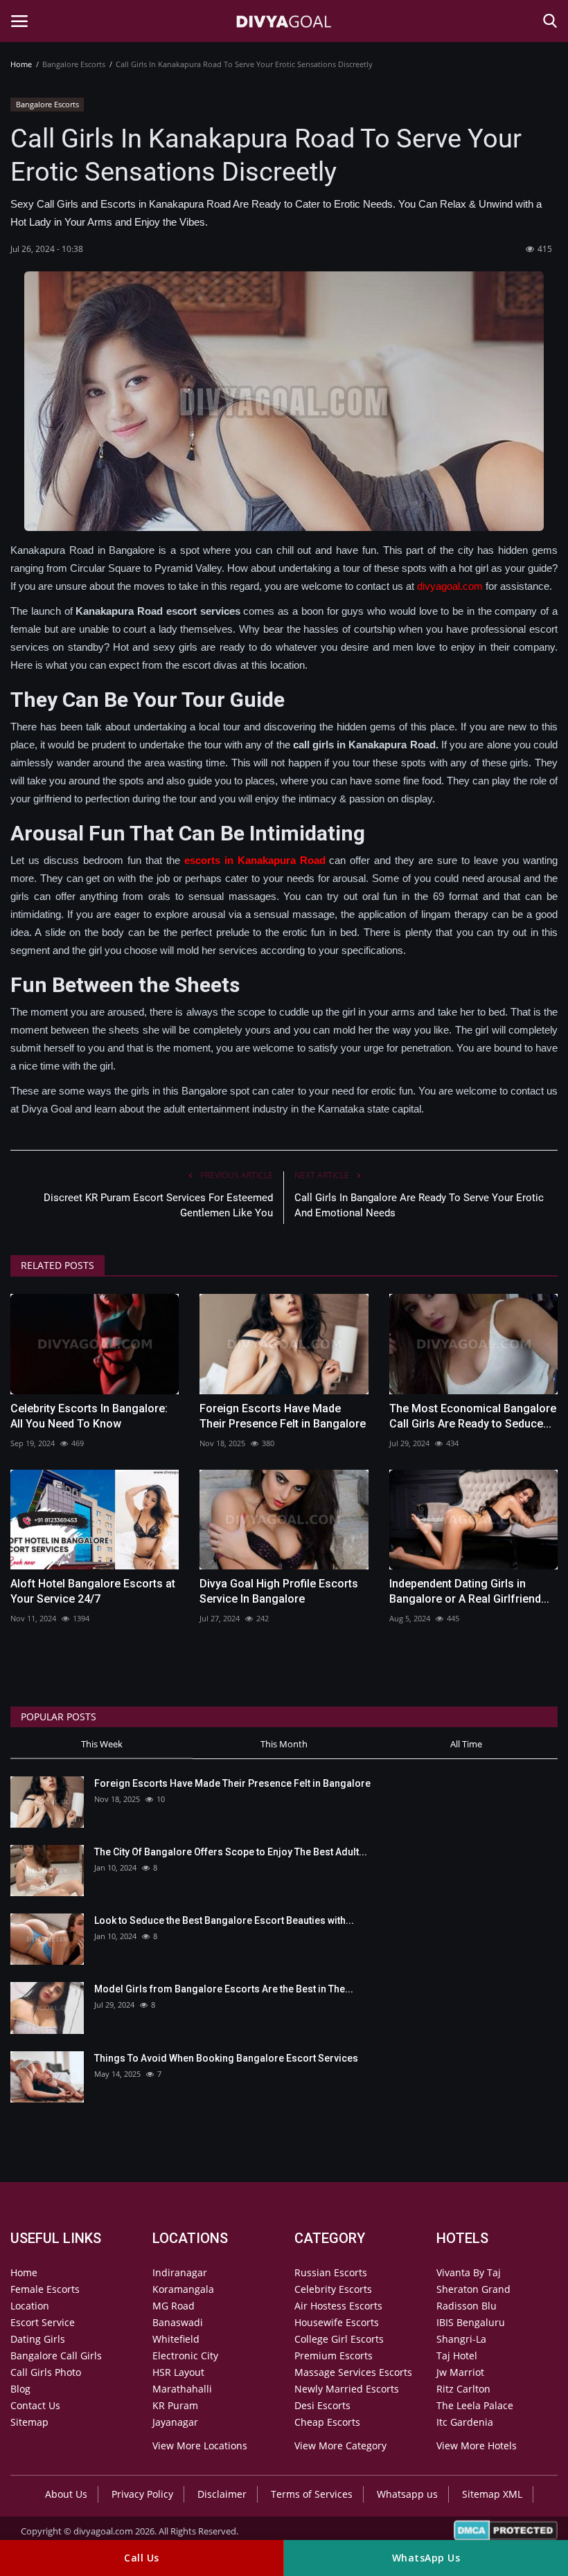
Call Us (142, 2558)
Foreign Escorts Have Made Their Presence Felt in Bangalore (283, 1416)
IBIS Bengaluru (471, 2322)
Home (21, 64)
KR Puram (175, 2405)
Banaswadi (178, 2322)
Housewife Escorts (337, 2322)
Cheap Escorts (327, 2422)
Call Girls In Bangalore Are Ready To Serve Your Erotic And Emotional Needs (419, 1205)
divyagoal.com (450, 586)
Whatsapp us (407, 2494)
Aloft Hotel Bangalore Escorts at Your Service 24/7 (93, 1591)
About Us (66, 2494)
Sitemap (29, 2422)
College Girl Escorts (339, 2339)
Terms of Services (312, 2494)
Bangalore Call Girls (56, 2356)
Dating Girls (38, 2339)
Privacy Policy (142, 2494)
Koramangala (183, 2289)
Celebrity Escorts (333, 2289)
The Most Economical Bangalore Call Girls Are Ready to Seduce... (473, 1416)
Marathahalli (182, 2389)
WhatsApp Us (426, 2558)
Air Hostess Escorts (338, 2306)
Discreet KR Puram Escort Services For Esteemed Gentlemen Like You (158, 1205)
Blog (20, 2389)
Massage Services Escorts (353, 2372)
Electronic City (185, 2356)
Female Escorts (45, 2289)
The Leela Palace (475, 2405)
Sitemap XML (492, 2494)
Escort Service (43, 2322)
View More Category (340, 2446)
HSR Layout (178, 2372)
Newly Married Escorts (347, 2389)
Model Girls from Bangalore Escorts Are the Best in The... (224, 1989)
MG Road (174, 2306)
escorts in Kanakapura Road (255, 860)
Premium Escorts (334, 2356)
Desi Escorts (322, 2405)
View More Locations (200, 2446)
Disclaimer (222, 2494)
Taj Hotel (457, 2356)
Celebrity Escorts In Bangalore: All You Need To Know (89, 1416)
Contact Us (35, 2405)
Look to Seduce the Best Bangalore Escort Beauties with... (224, 1920)
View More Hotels (477, 2446)
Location (30, 2306)
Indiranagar (180, 2272)
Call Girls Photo (46, 2372)
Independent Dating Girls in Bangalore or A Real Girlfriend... (469, 1591)
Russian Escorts (331, 2272)
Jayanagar (175, 2422)
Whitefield (176, 2339)
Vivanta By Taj (469, 2272)
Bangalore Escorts (47, 104)
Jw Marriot (460, 2372)
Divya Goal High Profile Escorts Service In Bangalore (279, 1591)
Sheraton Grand (473, 2289)
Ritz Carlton (463, 2389)
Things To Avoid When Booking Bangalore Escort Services (226, 2058)
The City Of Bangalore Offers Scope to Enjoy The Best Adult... (231, 1852)
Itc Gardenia (465, 2422)
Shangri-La (461, 2339)
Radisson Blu (467, 2306)
